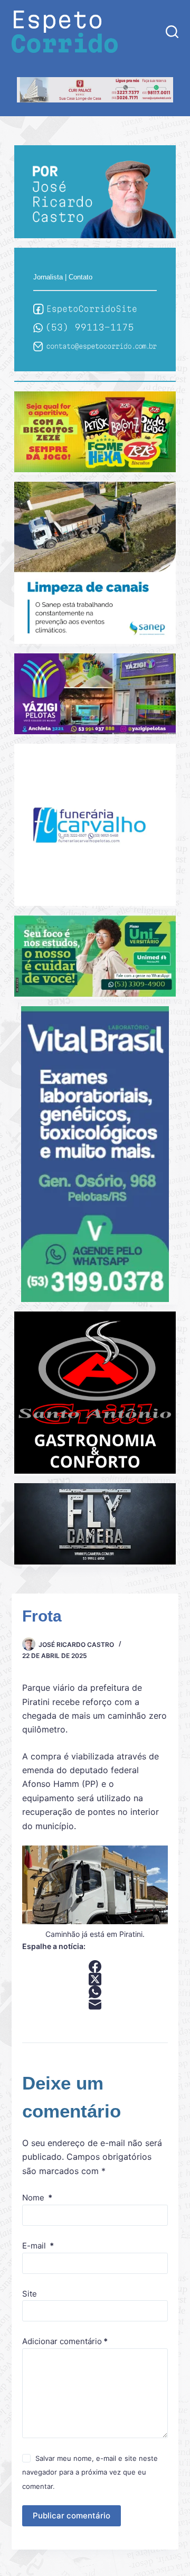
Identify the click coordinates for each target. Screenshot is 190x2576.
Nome (37, 2198)
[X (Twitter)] (95, 1979)
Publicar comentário (72, 2516)
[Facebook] (95, 1966)
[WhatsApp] (95, 1992)
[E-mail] (95, 2004)
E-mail (38, 2246)
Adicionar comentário (65, 2341)
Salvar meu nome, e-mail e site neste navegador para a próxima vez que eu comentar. (90, 2472)
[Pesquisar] (172, 32)
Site (30, 2294)
